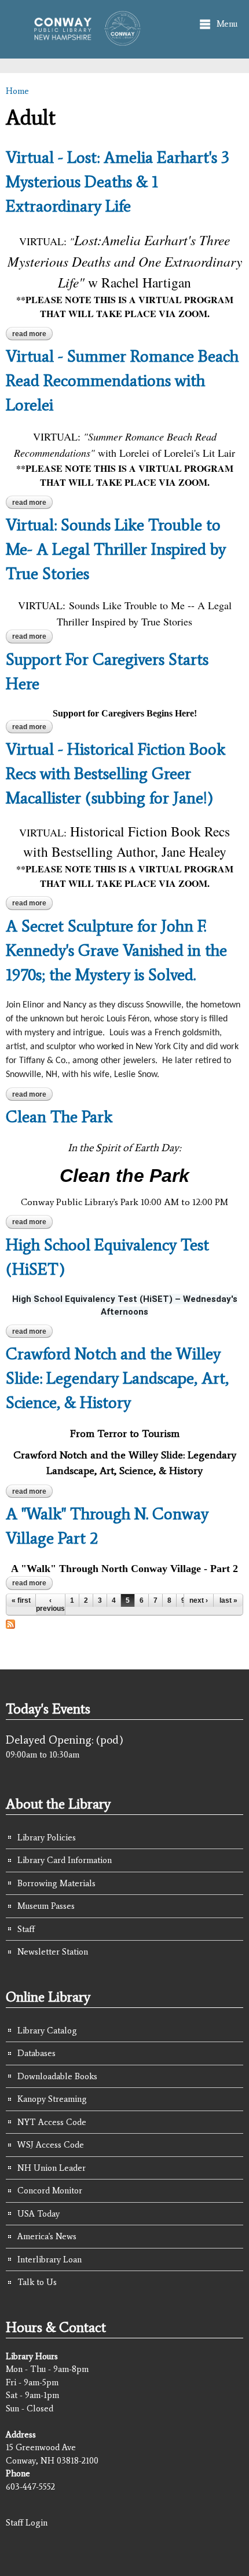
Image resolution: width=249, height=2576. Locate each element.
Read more (32, 335)
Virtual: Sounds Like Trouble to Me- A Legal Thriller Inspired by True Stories (116, 549)
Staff (26, 1929)
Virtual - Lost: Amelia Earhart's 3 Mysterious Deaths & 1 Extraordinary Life (118, 181)
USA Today (39, 2214)
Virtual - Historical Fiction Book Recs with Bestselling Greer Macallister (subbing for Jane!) (116, 773)
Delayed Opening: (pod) (65, 1740)
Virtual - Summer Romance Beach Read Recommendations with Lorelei (122, 380)
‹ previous (50, 1604)
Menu (227, 24)
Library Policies (47, 1838)
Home (17, 91)
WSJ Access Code (51, 2145)
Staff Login (27, 2523)
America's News (47, 2236)
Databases (36, 2053)
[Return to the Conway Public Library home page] (83, 41)
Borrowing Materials (56, 1883)
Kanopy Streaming (52, 2099)
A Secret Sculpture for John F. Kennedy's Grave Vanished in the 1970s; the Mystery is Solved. (116, 950)
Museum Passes (46, 1906)
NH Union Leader (52, 2168)
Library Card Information (65, 1860)
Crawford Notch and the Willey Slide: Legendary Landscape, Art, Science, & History (117, 1378)
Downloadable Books (57, 2076)
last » (228, 1600)
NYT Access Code (52, 2122)
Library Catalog (47, 2031)
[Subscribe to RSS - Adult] (10, 1622)
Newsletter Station (53, 1952)
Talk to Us (37, 2282)
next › (199, 1600)
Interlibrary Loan (50, 2260)
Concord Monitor (50, 2191)
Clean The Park (59, 1116)
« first (21, 1600)
